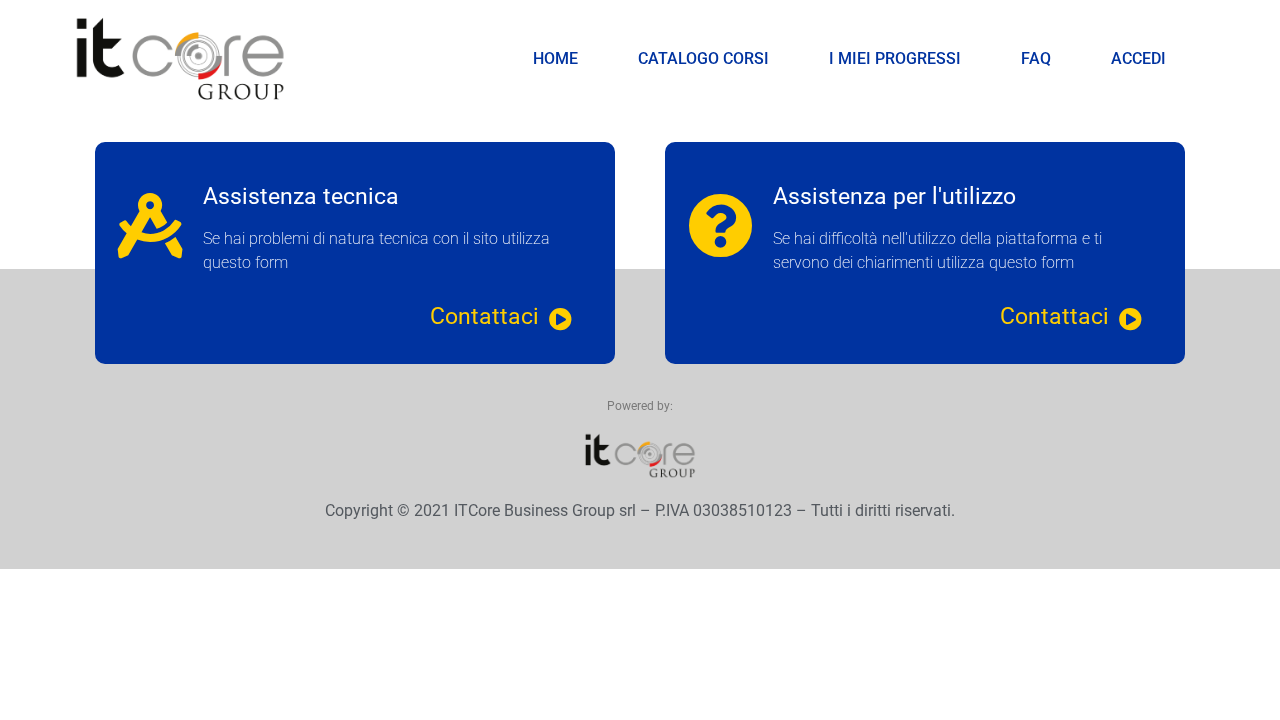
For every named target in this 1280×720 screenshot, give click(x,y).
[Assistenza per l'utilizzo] (720, 225)
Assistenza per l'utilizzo (894, 196)
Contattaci (484, 316)
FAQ (1036, 58)
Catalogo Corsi (703, 58)
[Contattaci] (560, 319)
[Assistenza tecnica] (150, 225)
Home (555, 58)
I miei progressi (895, 58)
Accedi (1138, 58)
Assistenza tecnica (301, 196)
